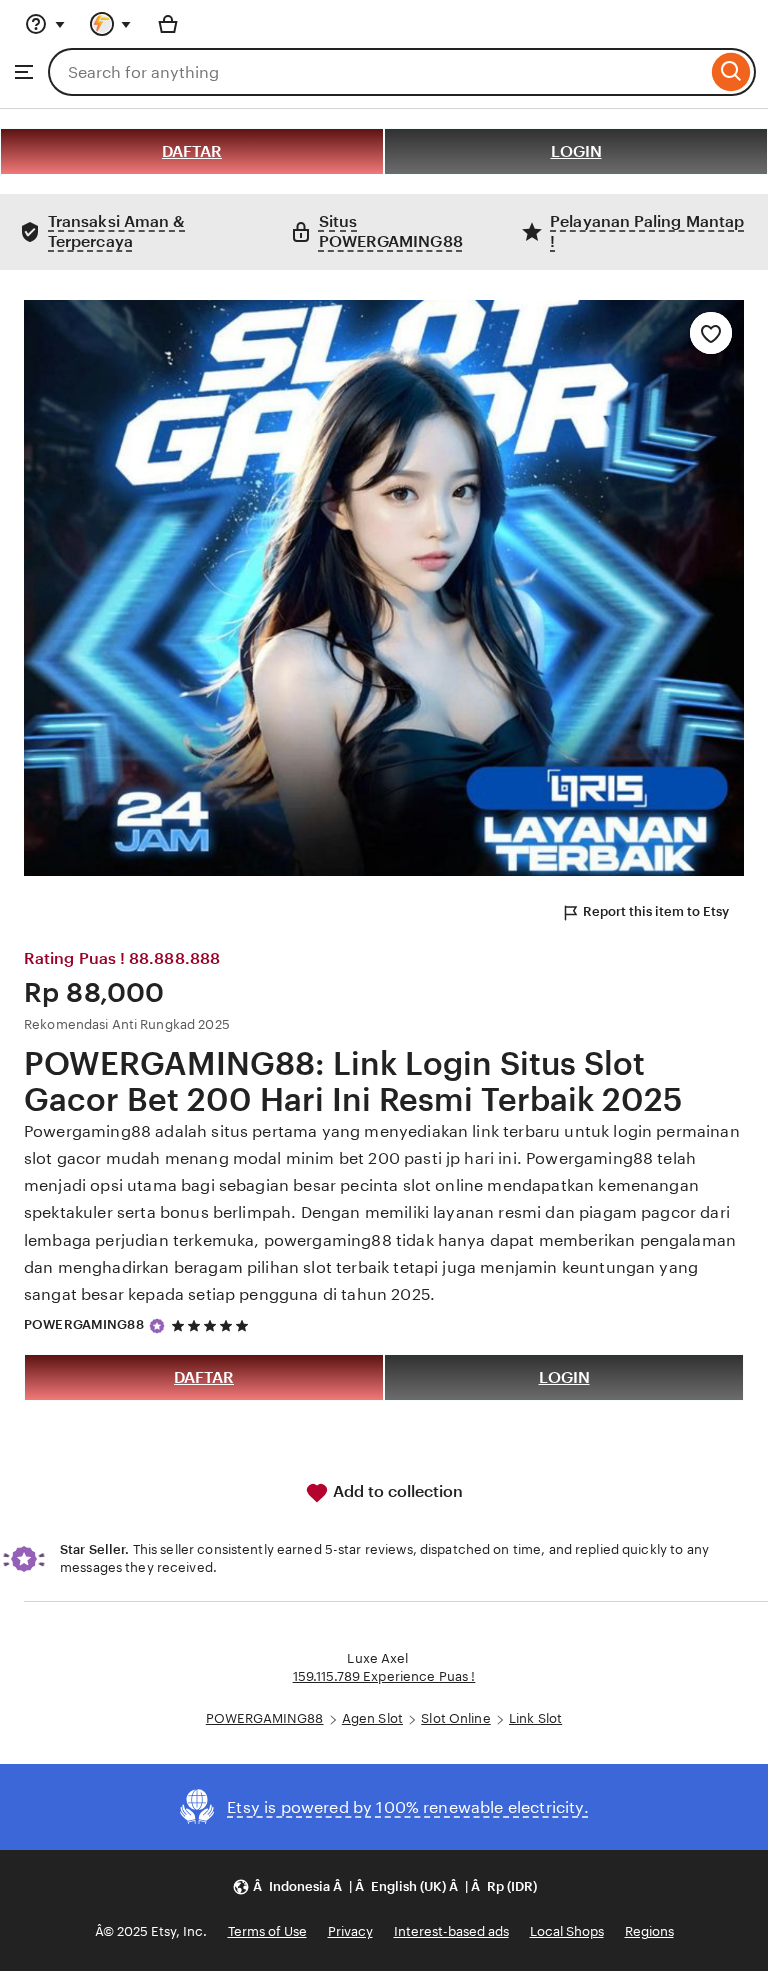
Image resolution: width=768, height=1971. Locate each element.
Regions (649, 1931)
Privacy (350, 1931)
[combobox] (377, 72)
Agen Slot (372, 1718)
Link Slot (535, 1718)
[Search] (731, 72)
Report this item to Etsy (656, 911)
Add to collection (396, 1491)
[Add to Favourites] (711, 333)
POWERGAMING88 (84, 1324)
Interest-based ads (451, 1931)
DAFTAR (192, 151)
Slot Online (455, 1718)
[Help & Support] (45, 24)
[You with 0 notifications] (111, 24)
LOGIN (576, 151)
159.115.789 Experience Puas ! (384, 1676)
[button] (384, 1886)
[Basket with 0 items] (168, 24)
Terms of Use (267, 1931)
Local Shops (567, 1931)
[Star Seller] (157, 1326)
